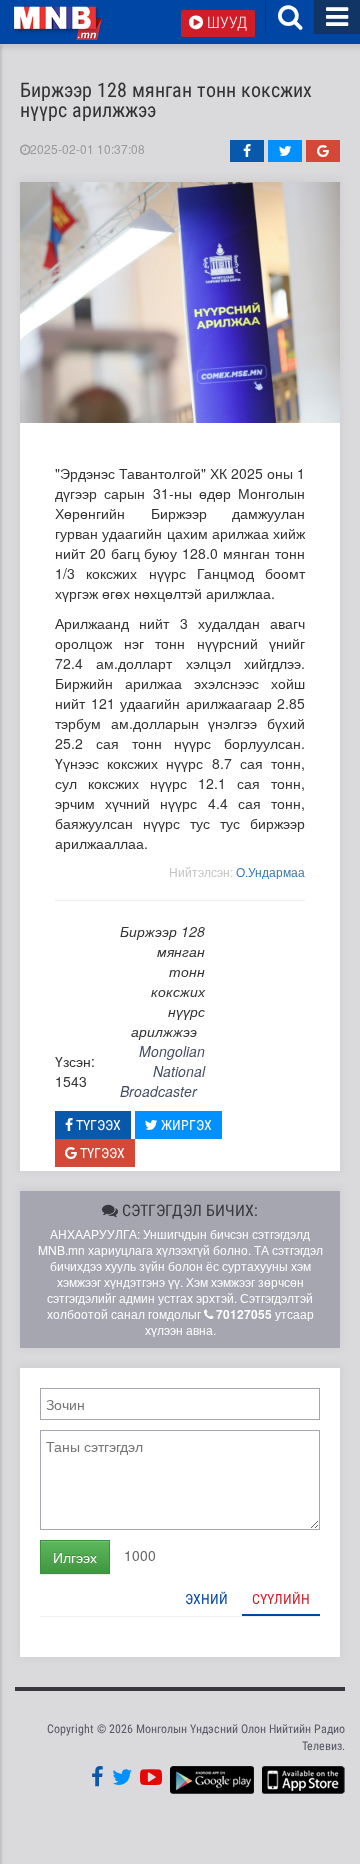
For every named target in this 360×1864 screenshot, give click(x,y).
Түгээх (97, 1125)
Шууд (225, 22)
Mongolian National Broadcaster (162, 1071)
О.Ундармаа (270, 871)
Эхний (206, 1599)
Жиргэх (185, 1125)
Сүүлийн (281, 1599)
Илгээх (75, 1557)
